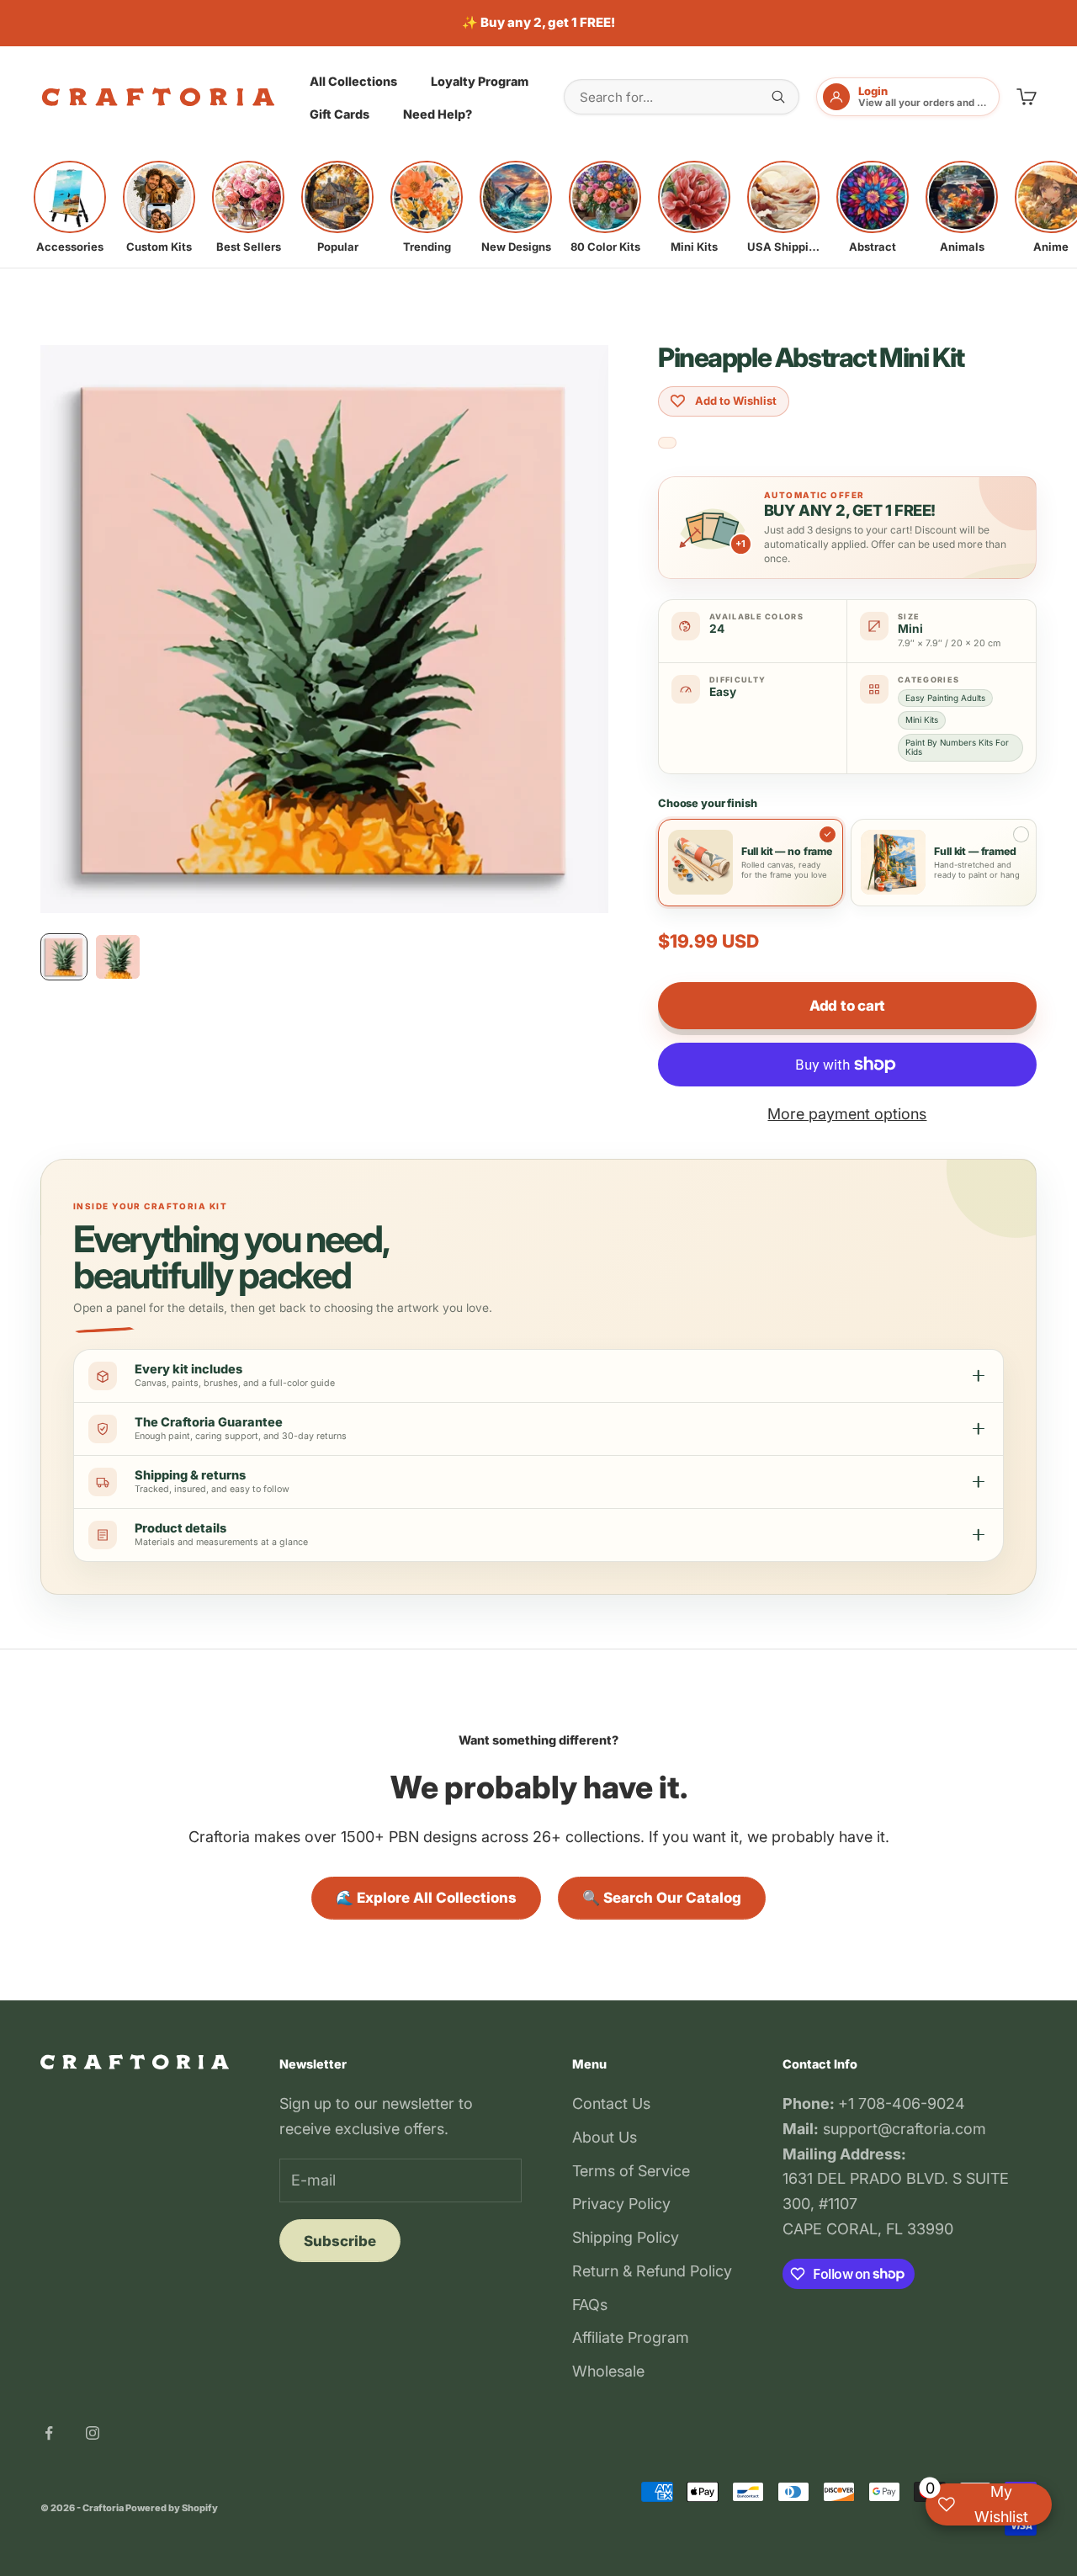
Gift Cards (340, 114)
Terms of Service (631, 2171)
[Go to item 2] (118, 957)
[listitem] (70, 207)
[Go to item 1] (64, 957)
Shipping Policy (626, 2237)
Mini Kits (922, 720)
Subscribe (340, 2241)
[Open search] (778, 97)
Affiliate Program (631, 2337)
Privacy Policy (621, 2204)
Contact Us (611, 2103)
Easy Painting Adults (945, 698)
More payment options (847, 1114)
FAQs (590, 2305)
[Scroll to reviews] (667, 443)
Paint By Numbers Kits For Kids (957, 747)
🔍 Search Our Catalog (662, 1898)
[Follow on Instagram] (93, 2433)
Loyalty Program (480, 80)
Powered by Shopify (172, 2508)
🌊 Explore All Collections (426, 1898)
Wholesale (608, 2371)
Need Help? (438, 114)
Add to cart (847, 1006)
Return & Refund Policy (652, 2271)
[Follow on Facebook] (49, 2433)
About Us (605, 2137)
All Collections (353, 80)
